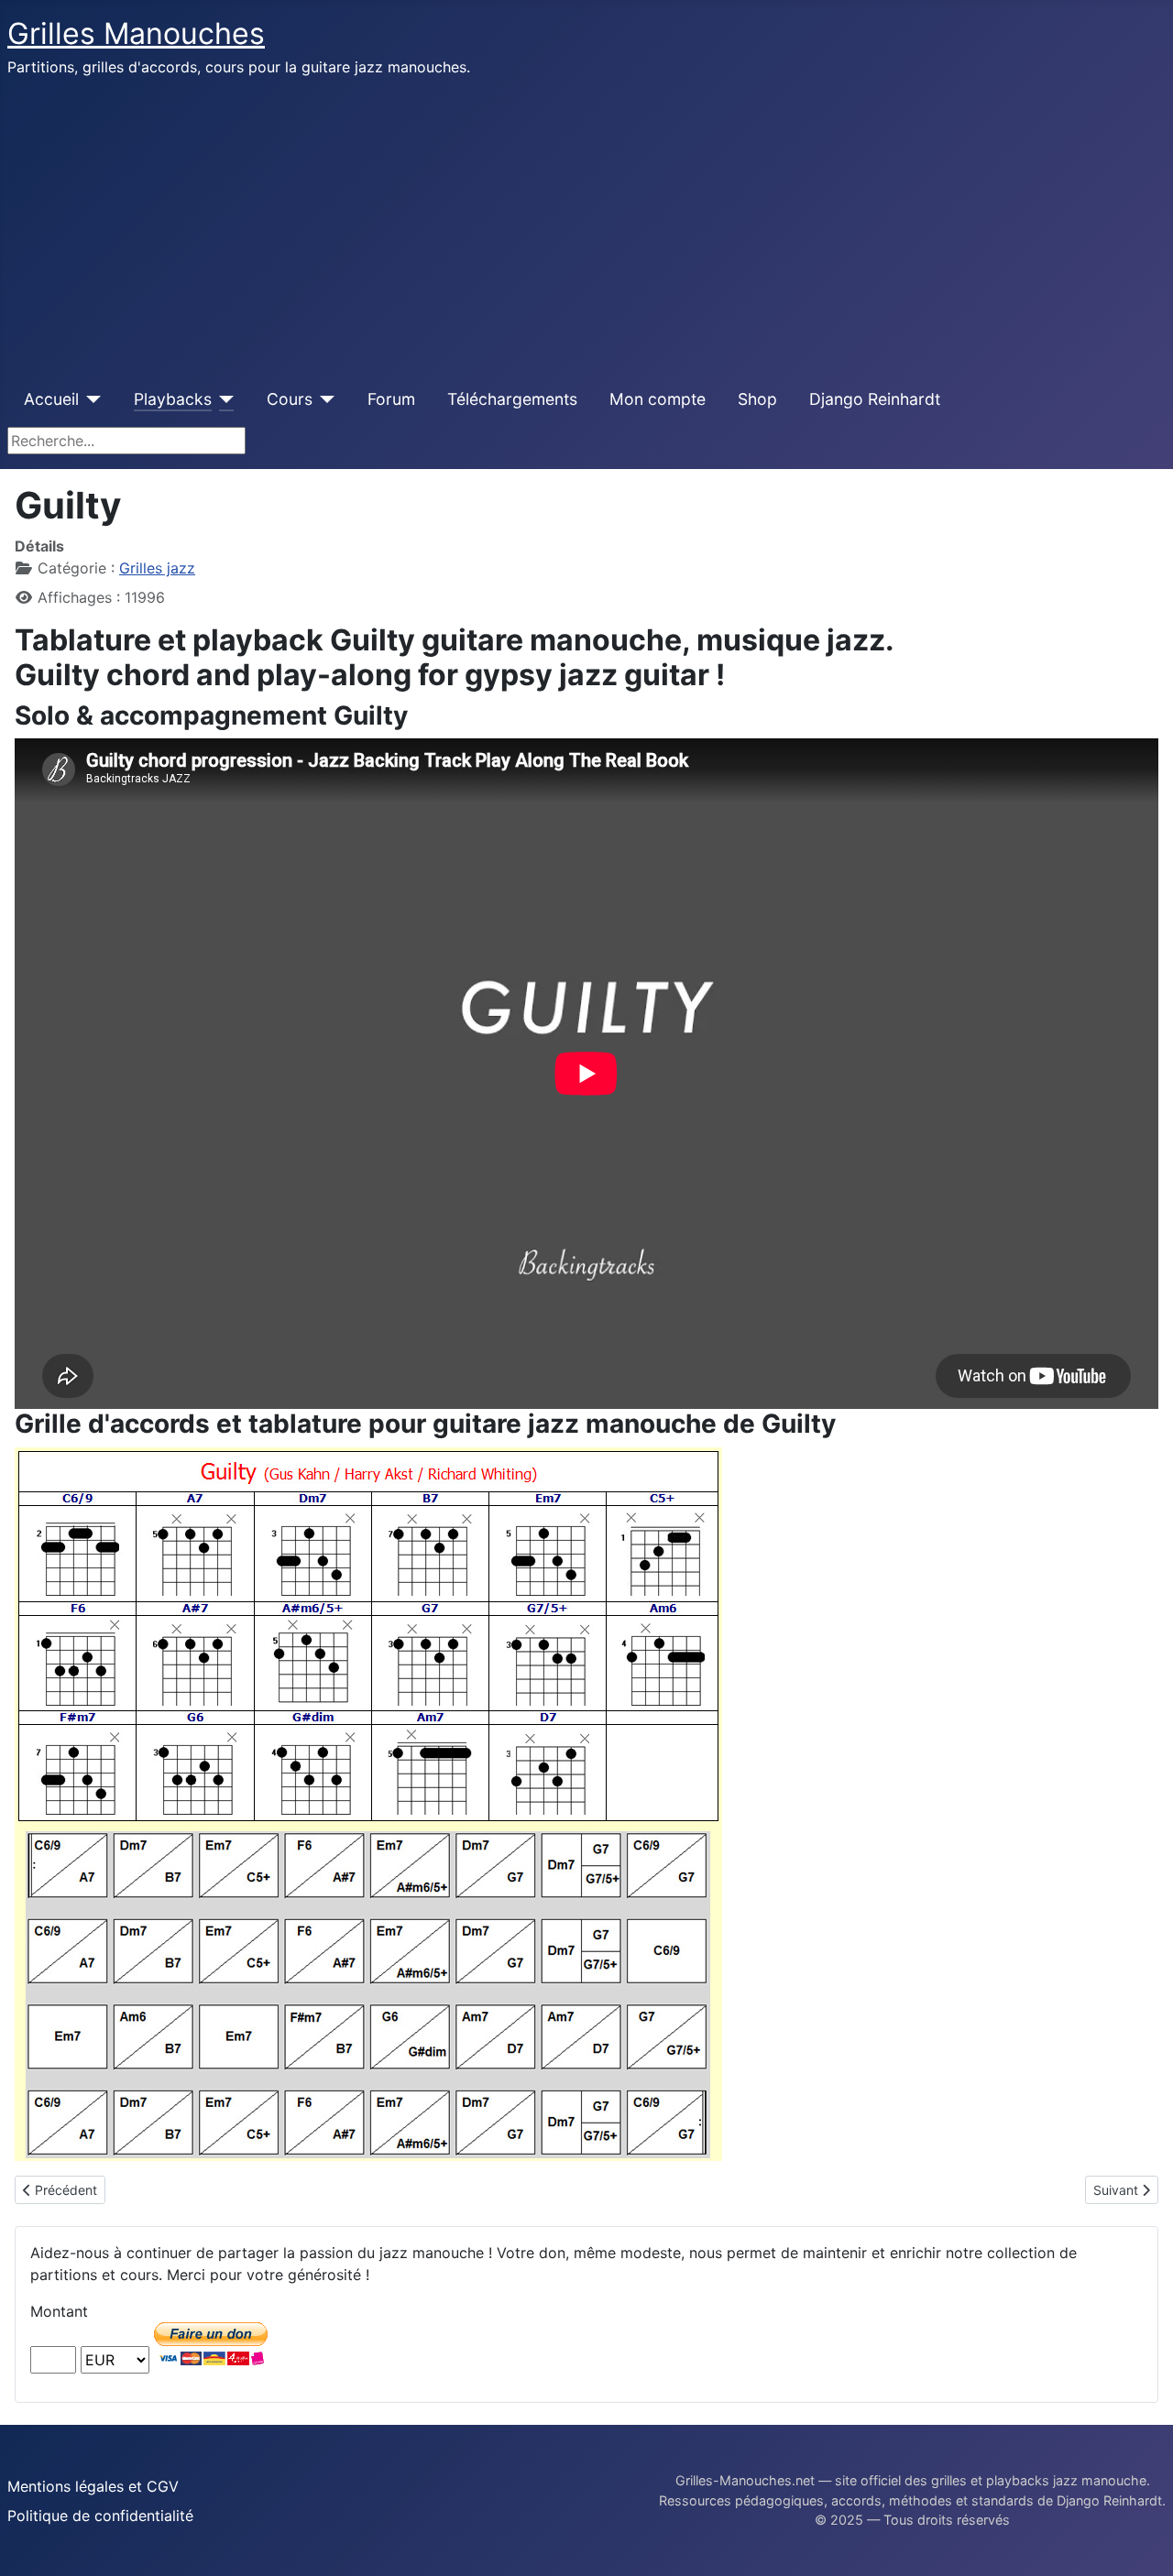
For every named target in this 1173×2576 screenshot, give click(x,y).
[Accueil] (90, 399)
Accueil (51, 399)
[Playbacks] (223, 399)
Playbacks (173, 399)
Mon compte (658, 399)
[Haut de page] (1141, 2542)
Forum (391, 399)
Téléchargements (512, 399)
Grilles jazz (157, 568)
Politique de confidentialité (100, 2516)
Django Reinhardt (875, 399)
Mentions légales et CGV (93, 2486)
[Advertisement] (586, 227)
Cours (290, 399)
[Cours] (324, 399)
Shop (757, 399)
